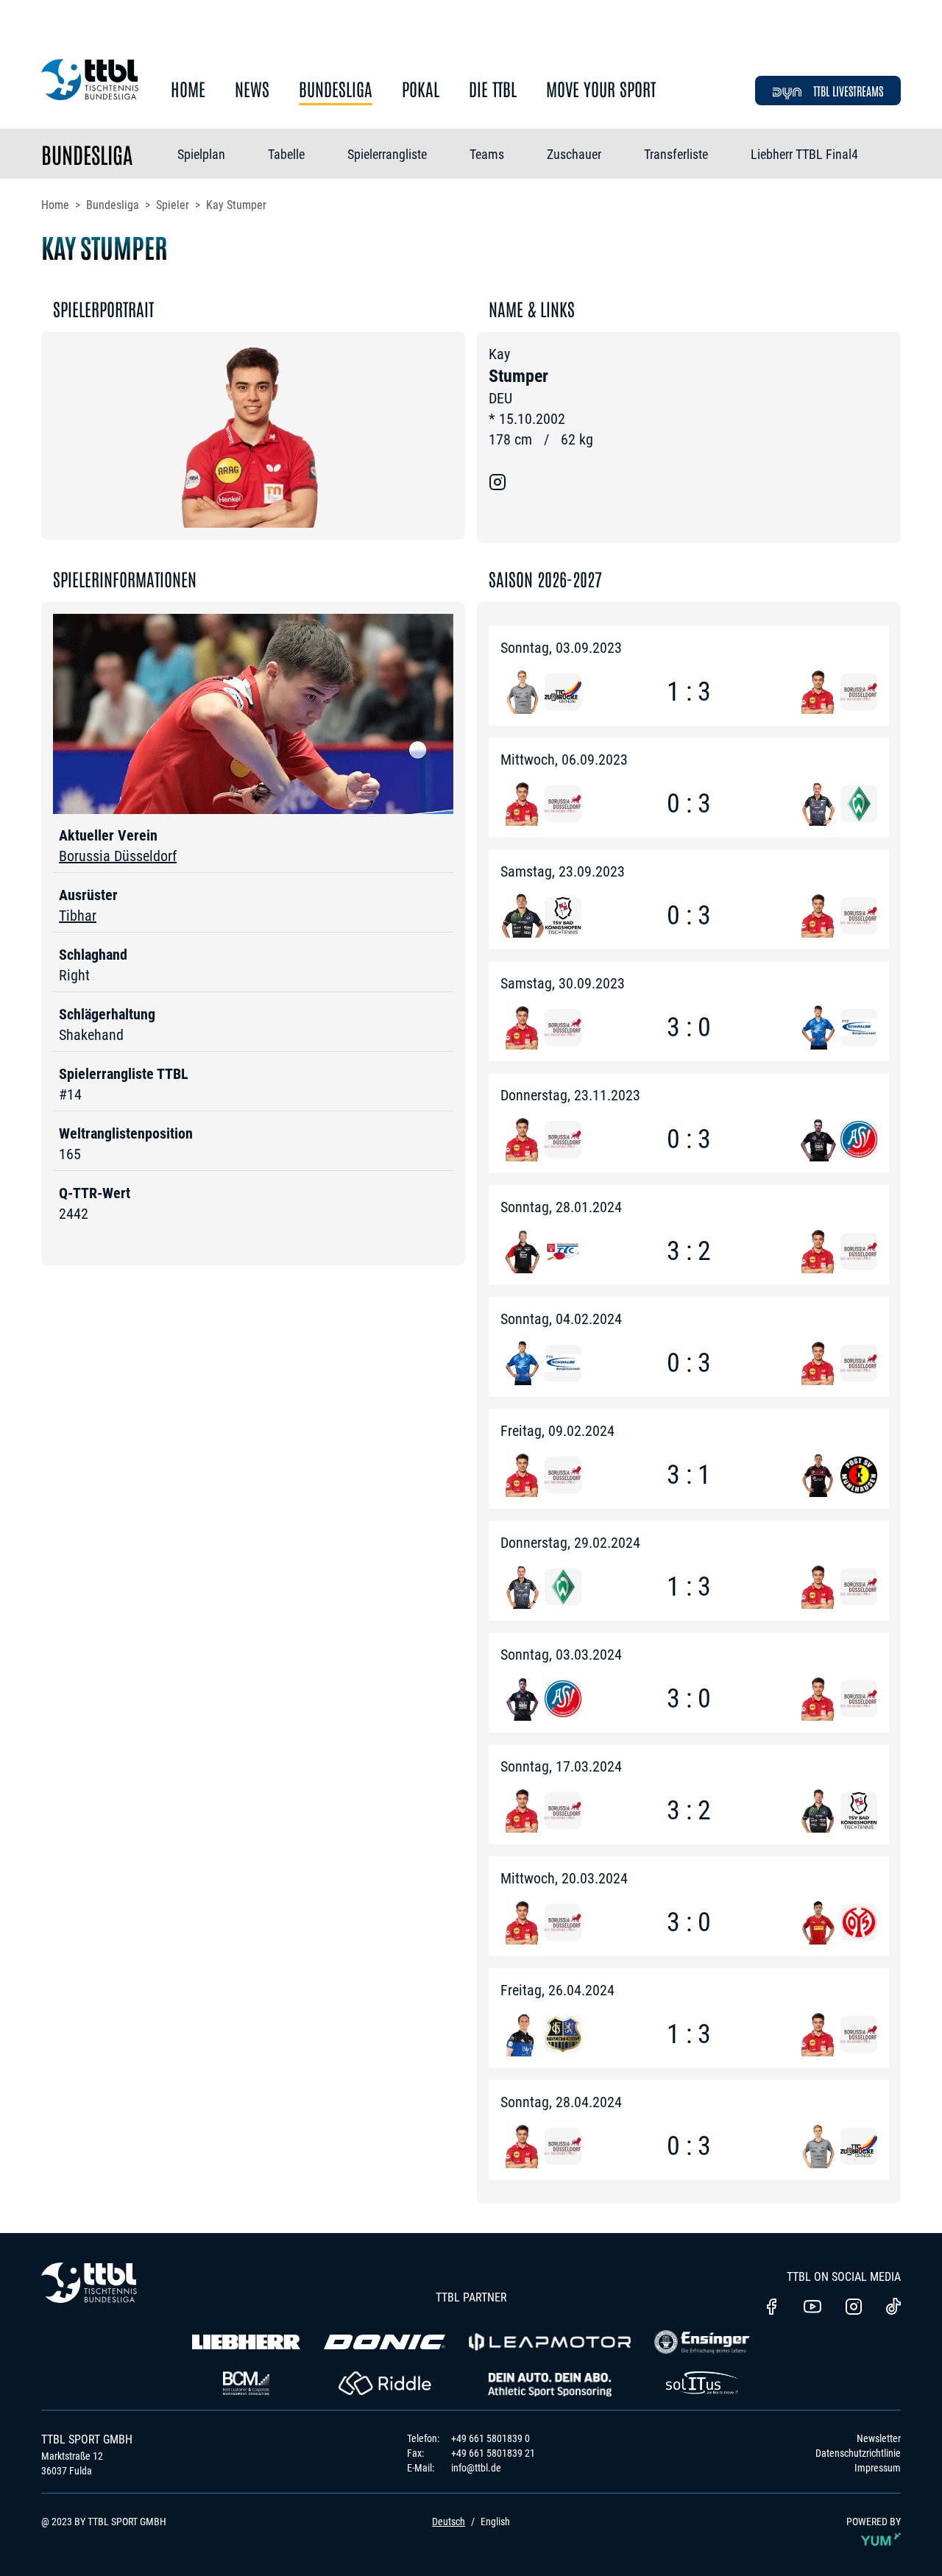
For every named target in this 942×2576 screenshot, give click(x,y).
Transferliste (676, 154)
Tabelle (286, 154)
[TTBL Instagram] (854, 2308)
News (252, 89)
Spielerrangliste (387, 154)
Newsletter (879, 2438)
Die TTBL (493, 89)
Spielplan (201, 154)
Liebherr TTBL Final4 (804, 154)
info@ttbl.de (476, 2468)
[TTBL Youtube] (812, 2308)
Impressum (878, 2468)
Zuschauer (574, 154)
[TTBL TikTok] (893, 2309)
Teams (487, 154)
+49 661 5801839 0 (491, 2438)
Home (188, 89)
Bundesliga (336, 89)
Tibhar (78, 916)
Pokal (421, 89)
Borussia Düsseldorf (118, 856)
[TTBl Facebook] (771, 2308)
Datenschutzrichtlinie (858, 2453)
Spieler (173, 205)
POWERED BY (874, 2522)
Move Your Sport (601, 89)
